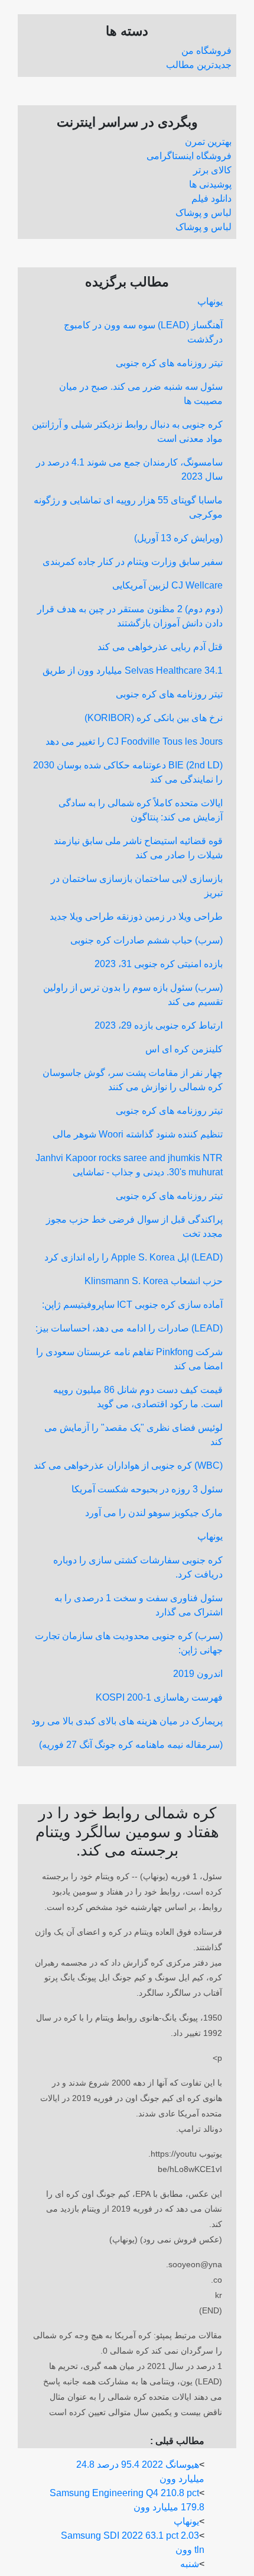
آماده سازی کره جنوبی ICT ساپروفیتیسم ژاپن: (132, 1305)
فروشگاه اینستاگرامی (189, 156)
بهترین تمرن (208, 142)
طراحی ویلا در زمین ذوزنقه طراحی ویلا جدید (136, 917)
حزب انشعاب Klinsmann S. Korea (154, 1281)
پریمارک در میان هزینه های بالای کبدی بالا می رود (127, 1721)
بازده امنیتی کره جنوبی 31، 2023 (159, 964)
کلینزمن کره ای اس (184, 1049)
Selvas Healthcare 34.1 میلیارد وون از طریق (133, 670)
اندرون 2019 (198, 1674)
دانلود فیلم (211, 198)
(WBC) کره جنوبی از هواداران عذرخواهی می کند (128, 1465)
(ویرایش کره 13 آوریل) (178, 538)
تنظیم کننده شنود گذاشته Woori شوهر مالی (138, 1134)
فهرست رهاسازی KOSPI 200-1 (159, 1697)
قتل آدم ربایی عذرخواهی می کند (160, 647)
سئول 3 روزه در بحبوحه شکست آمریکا (147, 1489)
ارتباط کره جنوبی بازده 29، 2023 (159, 1025)
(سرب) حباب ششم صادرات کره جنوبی (146, 940)
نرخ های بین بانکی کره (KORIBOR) (154, 718)
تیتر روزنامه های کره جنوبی (169, 363)
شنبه (190, 2564)
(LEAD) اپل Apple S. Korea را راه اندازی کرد (133, 1257)
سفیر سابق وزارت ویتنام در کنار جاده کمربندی (133, 562)
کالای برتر (212, 170)
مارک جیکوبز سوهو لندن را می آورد (154, 1513)
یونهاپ (210, 301)
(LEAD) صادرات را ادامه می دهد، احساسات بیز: (129, 1328)
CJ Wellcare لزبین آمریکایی (167, 585)
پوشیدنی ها (210, 184)
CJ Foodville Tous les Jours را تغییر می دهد (134, 741)
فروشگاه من (206, 51)
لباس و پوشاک (203, 213)
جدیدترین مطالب (199, 65)
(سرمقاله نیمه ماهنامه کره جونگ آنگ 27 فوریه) (131, 1745)
